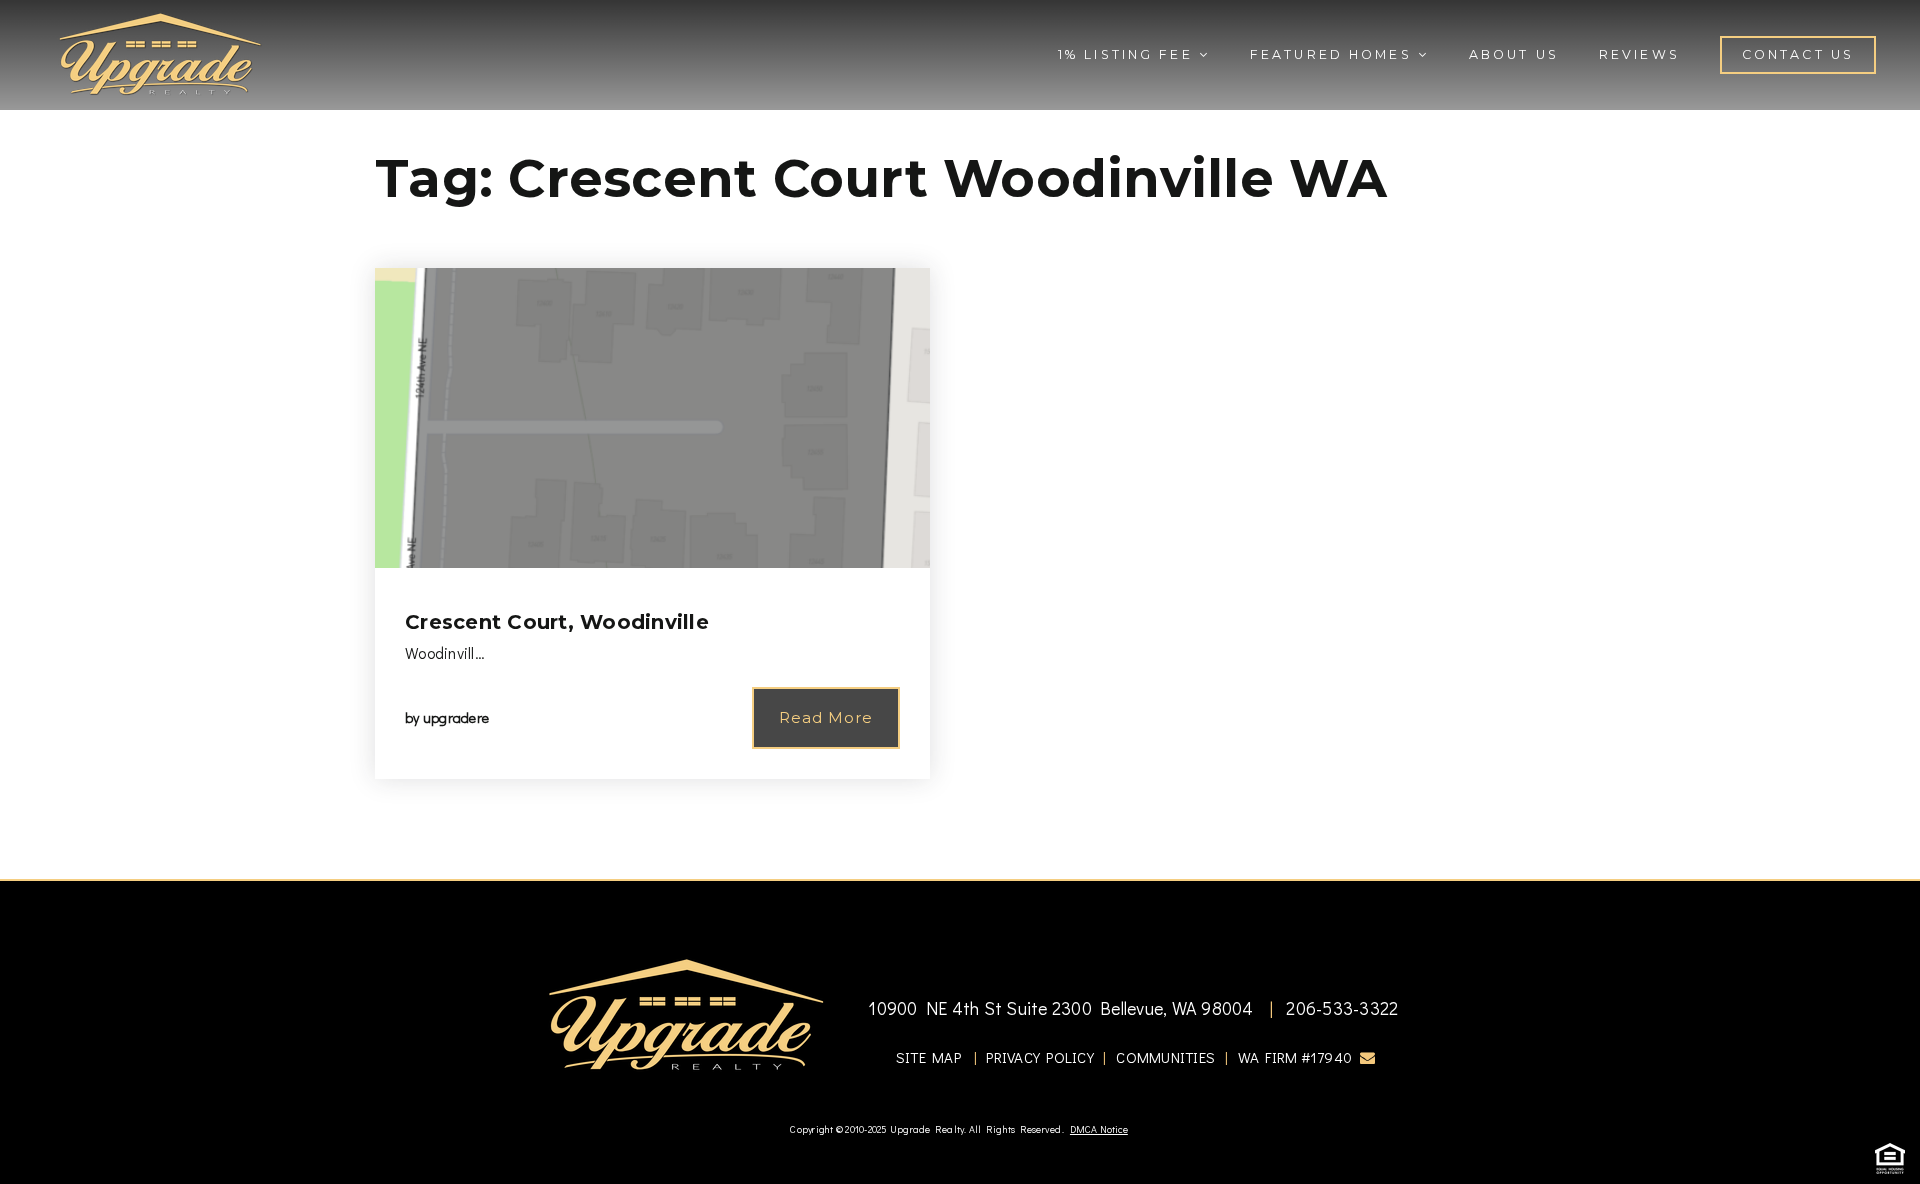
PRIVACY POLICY (1040, 1057)
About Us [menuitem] (1514, 54)
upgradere (456, 717)
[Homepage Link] (160, 52)
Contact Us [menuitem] (1798, 54)
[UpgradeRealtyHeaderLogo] (686, 1014)
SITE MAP (928, 1057)
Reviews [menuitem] (1639, 54)
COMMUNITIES (1165, 1057)
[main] (960, 439)
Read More (826, 717)
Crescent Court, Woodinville (557, 622)
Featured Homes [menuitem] (1334, 54)
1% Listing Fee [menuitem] (1128, 54)
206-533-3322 (1340, 1008)
